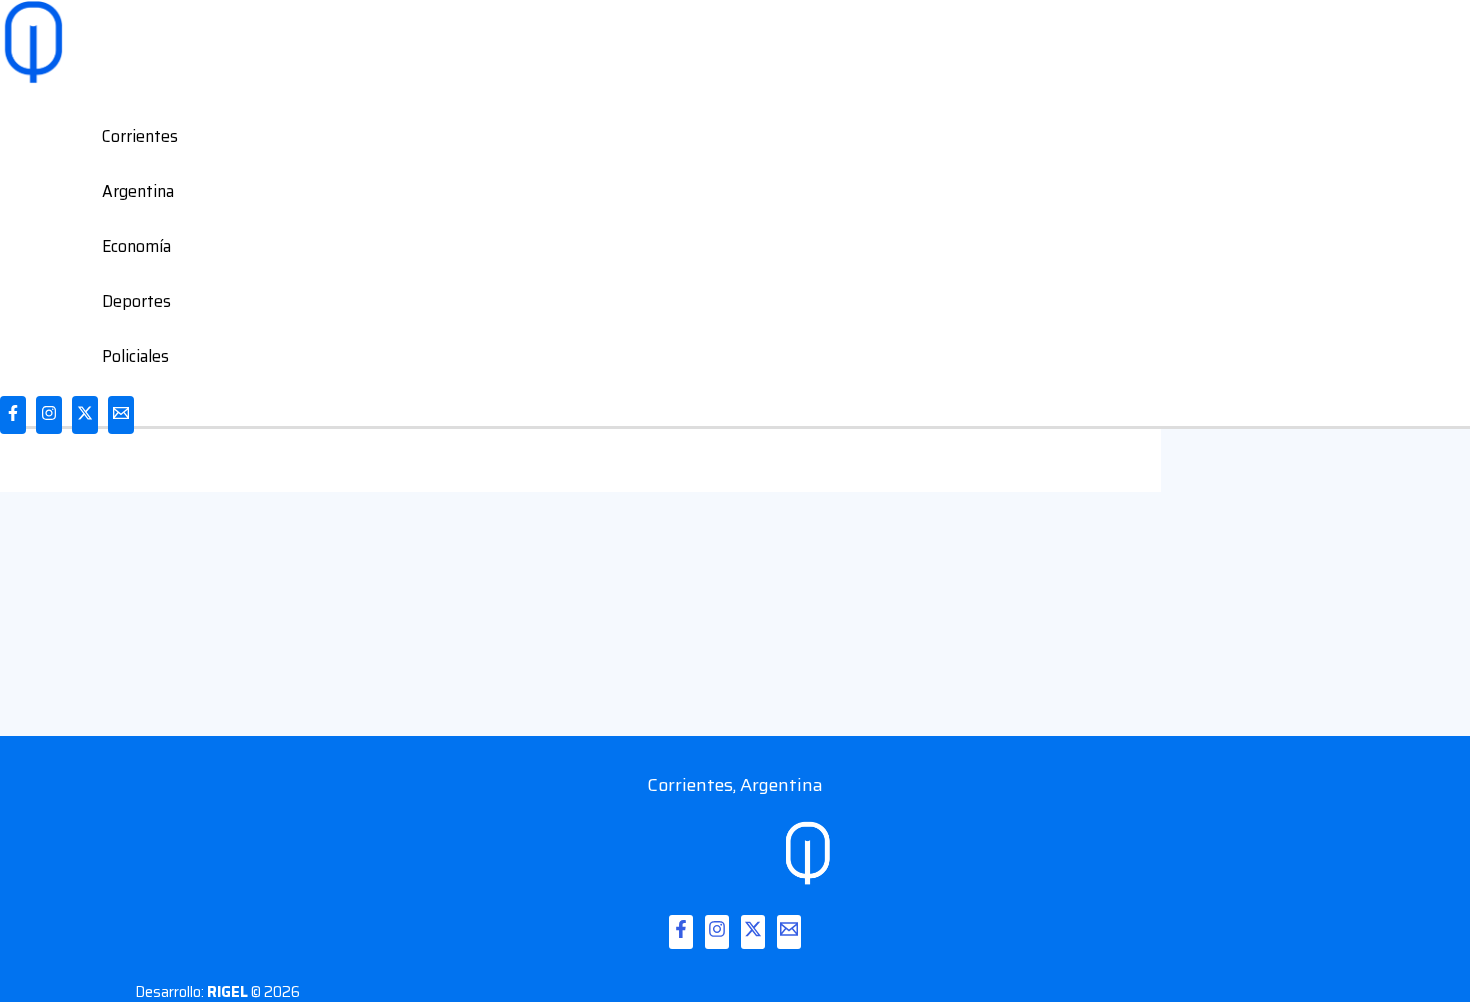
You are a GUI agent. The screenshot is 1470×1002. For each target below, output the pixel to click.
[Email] (121, 415)
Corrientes (140, 136)
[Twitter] (85, 415)
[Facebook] (13, 415)
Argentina (138, 191)
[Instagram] (49, 415)
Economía (136, 246)
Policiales (135, 356)
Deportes (136, 301)
